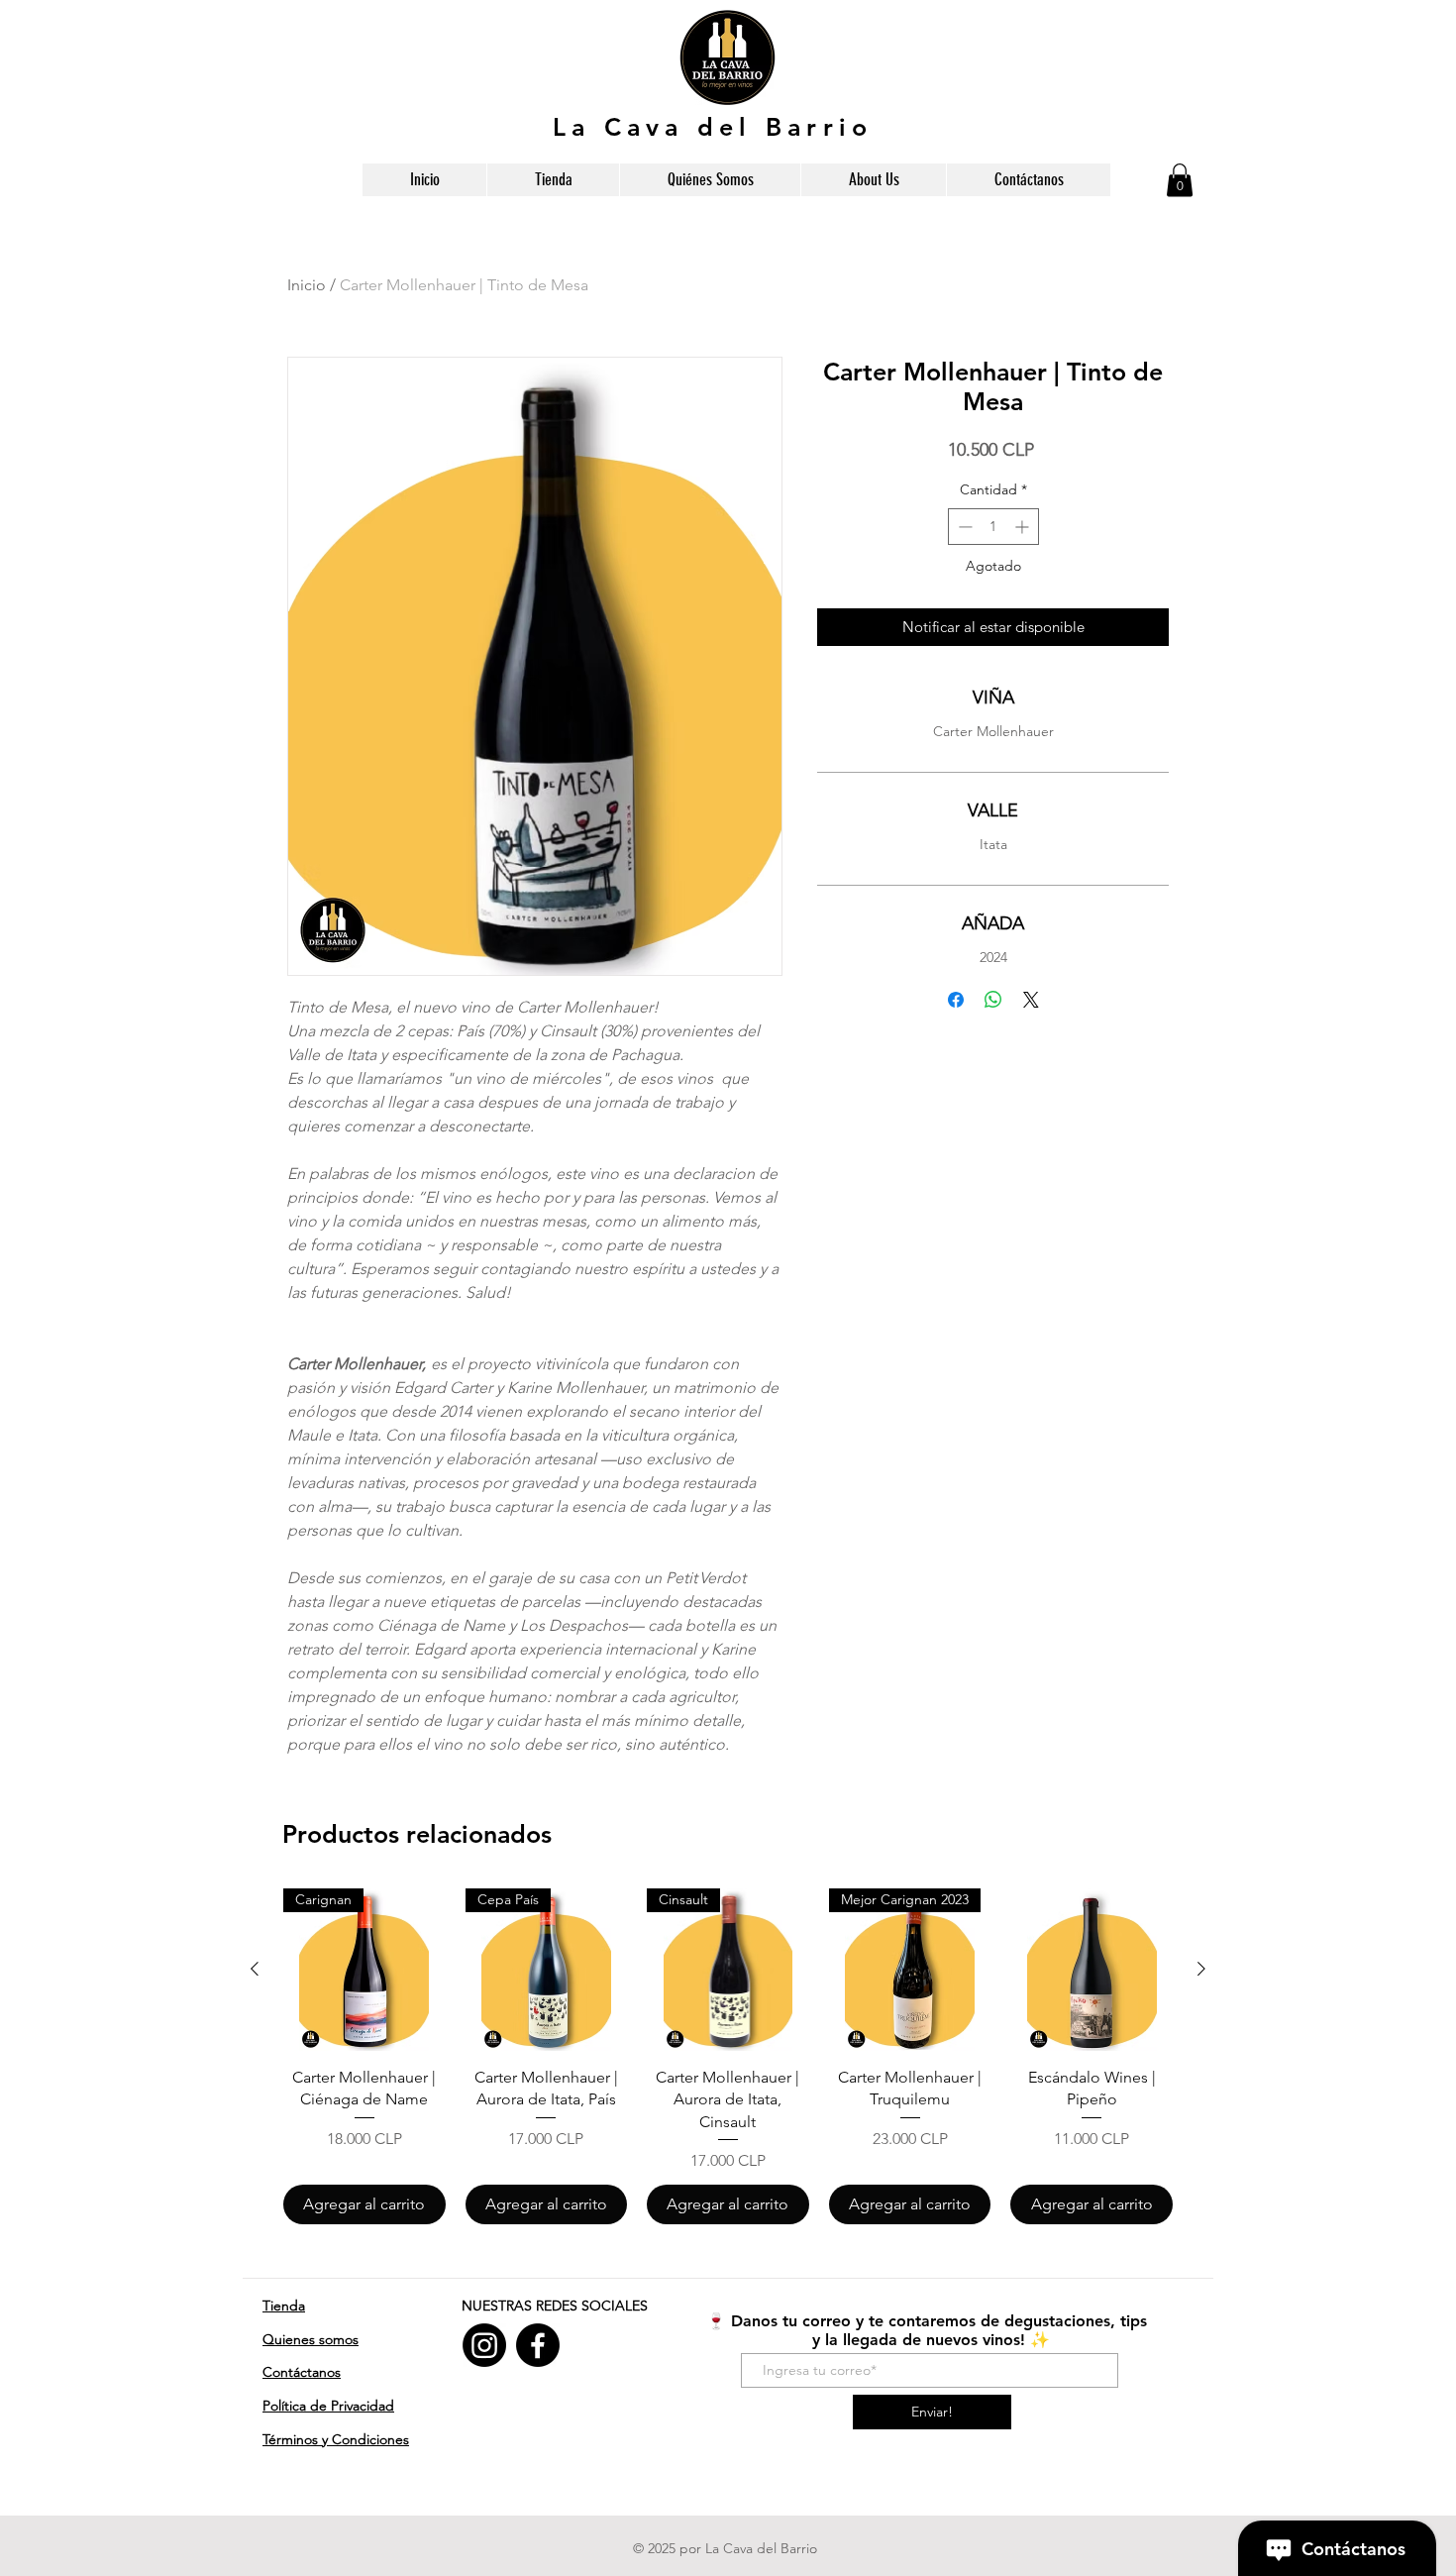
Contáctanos (302, 2372)
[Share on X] (1031, 1000)
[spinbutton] (993, 527)
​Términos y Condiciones (336, 2439)
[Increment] (1024, 527)
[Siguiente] (1201, 1969)
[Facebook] (538, 2345)
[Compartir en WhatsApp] (993, 1000)
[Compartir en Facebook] (956, 1000)
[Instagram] (484, 2345)
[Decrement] (963, 527)
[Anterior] (255, 1969)
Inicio (307, 285)
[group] (728, 2056)
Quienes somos (311, 2339)
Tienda (284, 2306)
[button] (1180, 180)
